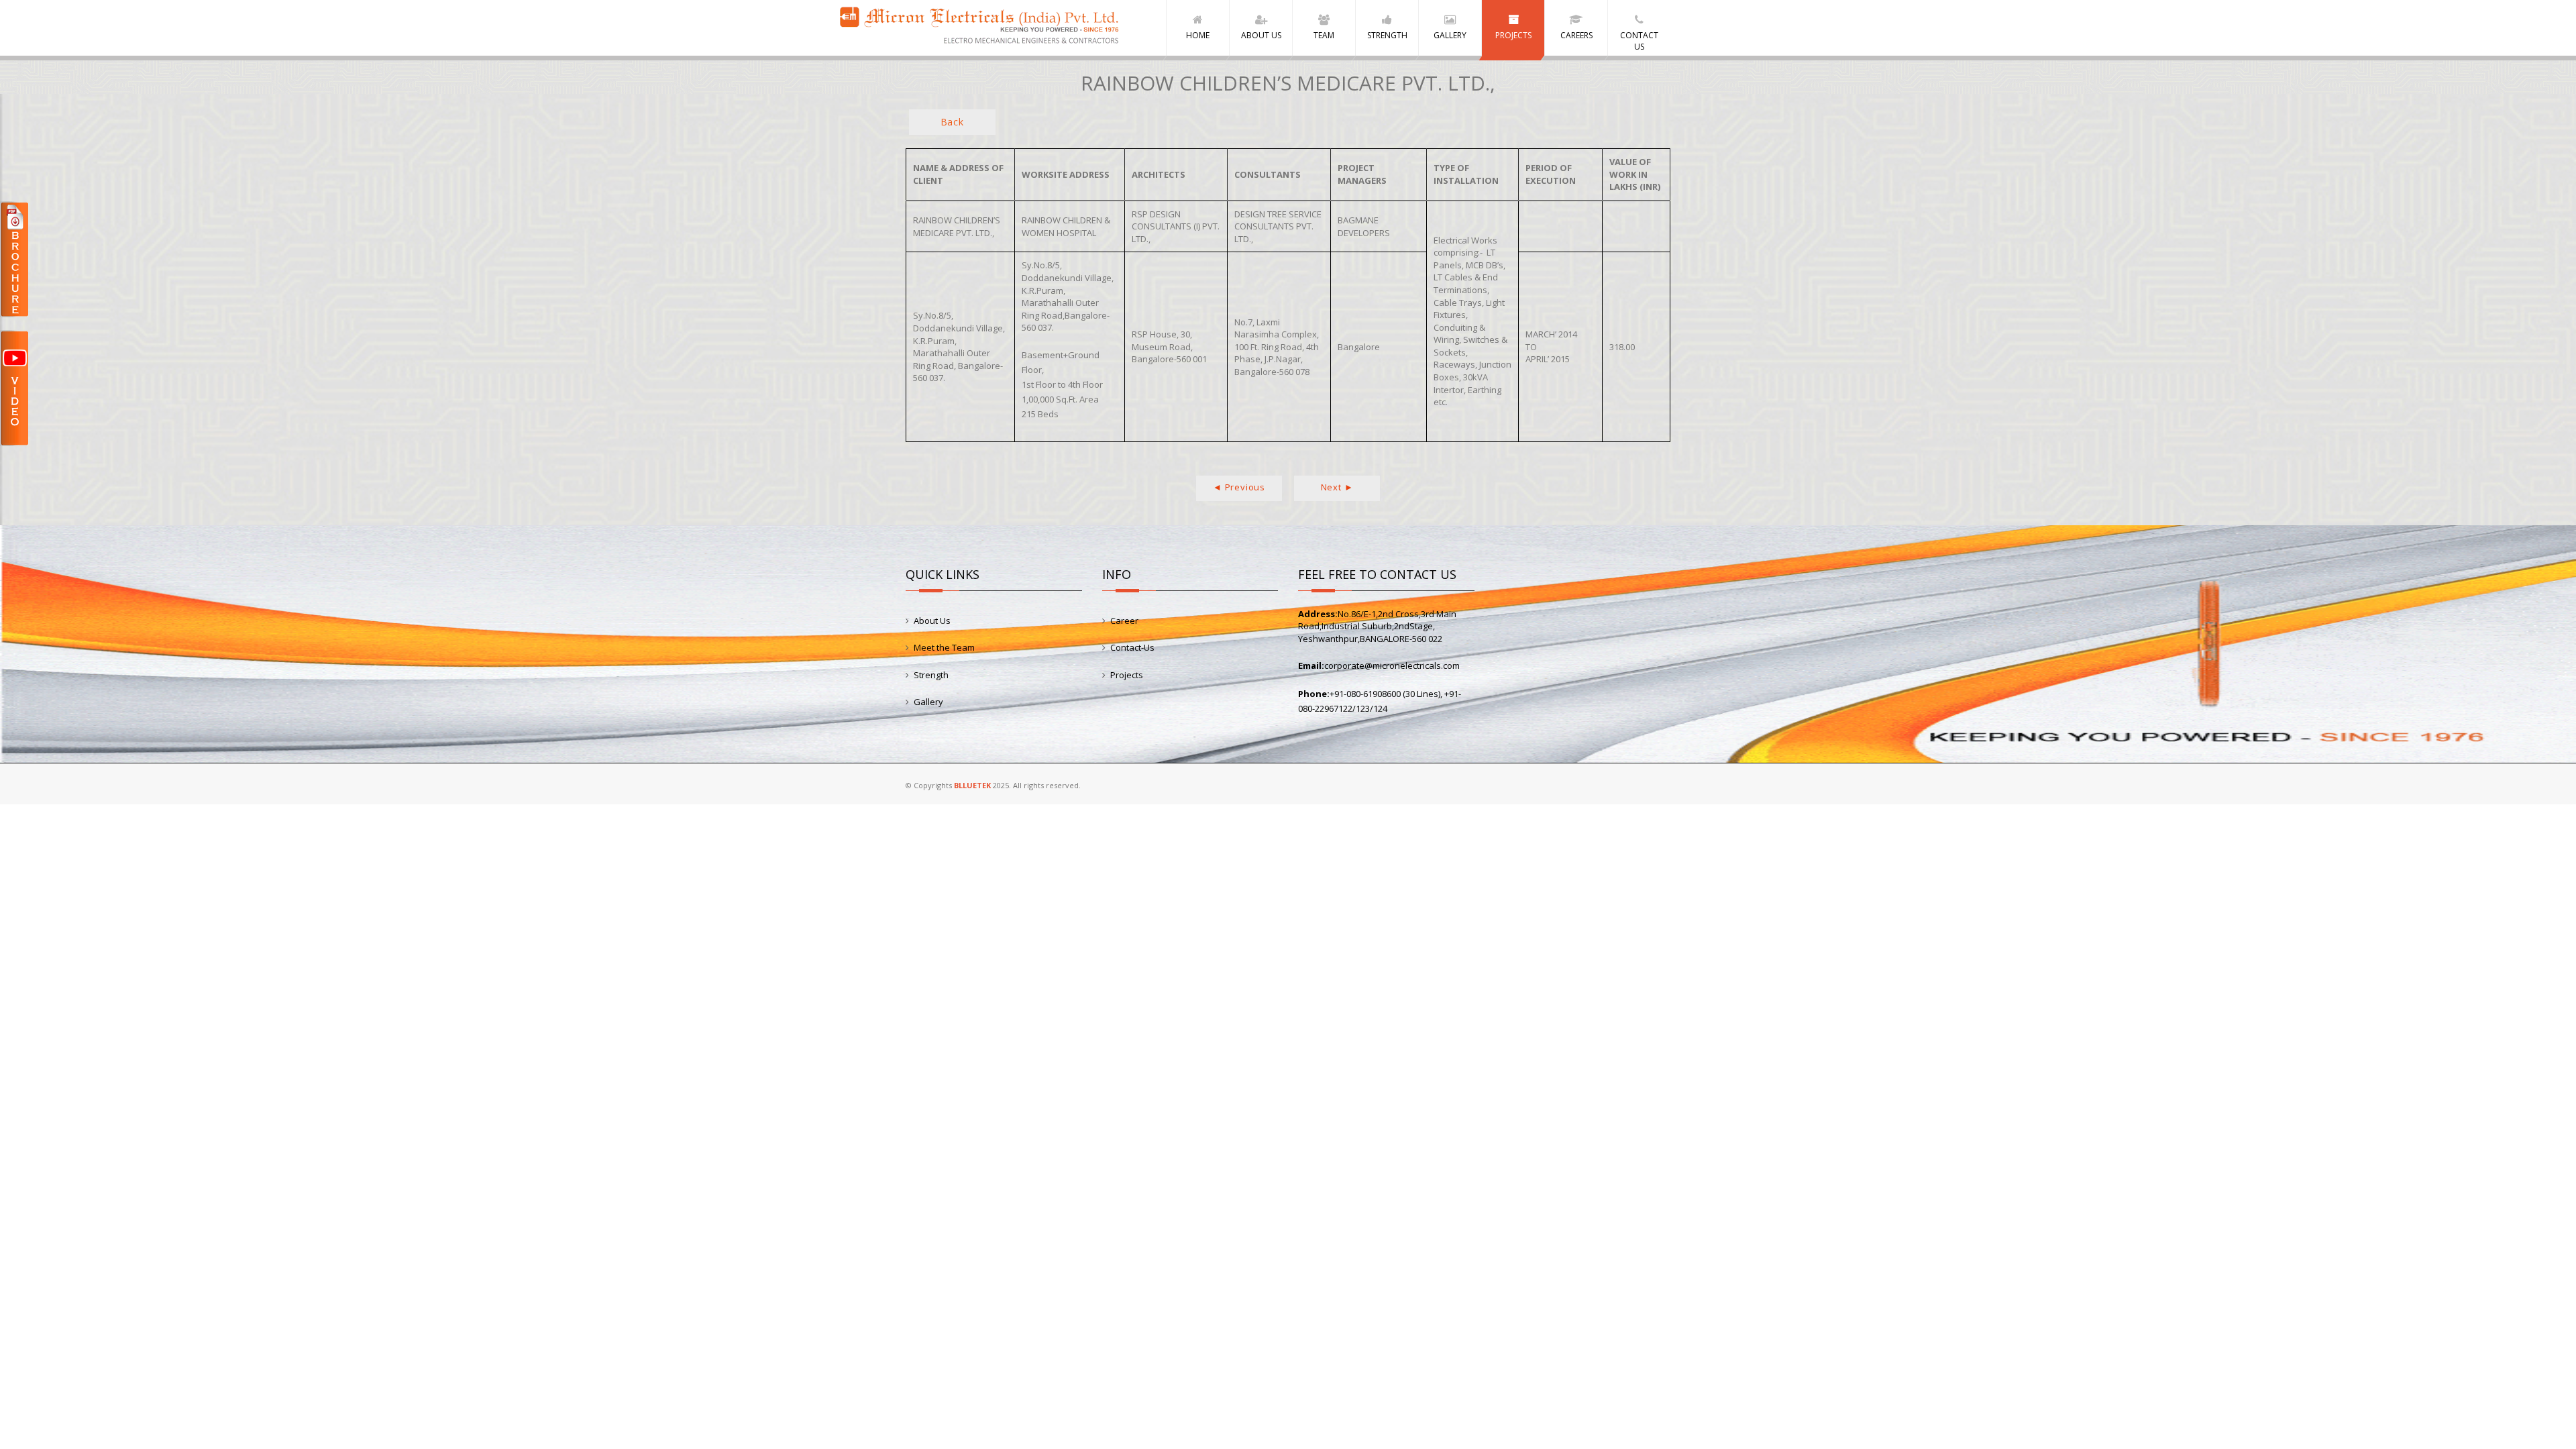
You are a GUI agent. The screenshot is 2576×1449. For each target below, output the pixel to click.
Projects (1127, 675)
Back (952, 122)
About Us (932, 621)
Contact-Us (1132, 647)
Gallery (928, 702)
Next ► (1337, 487)
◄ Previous (1239, 487)
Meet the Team (944, 647)
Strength (931, 675)
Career (1124, 621)
